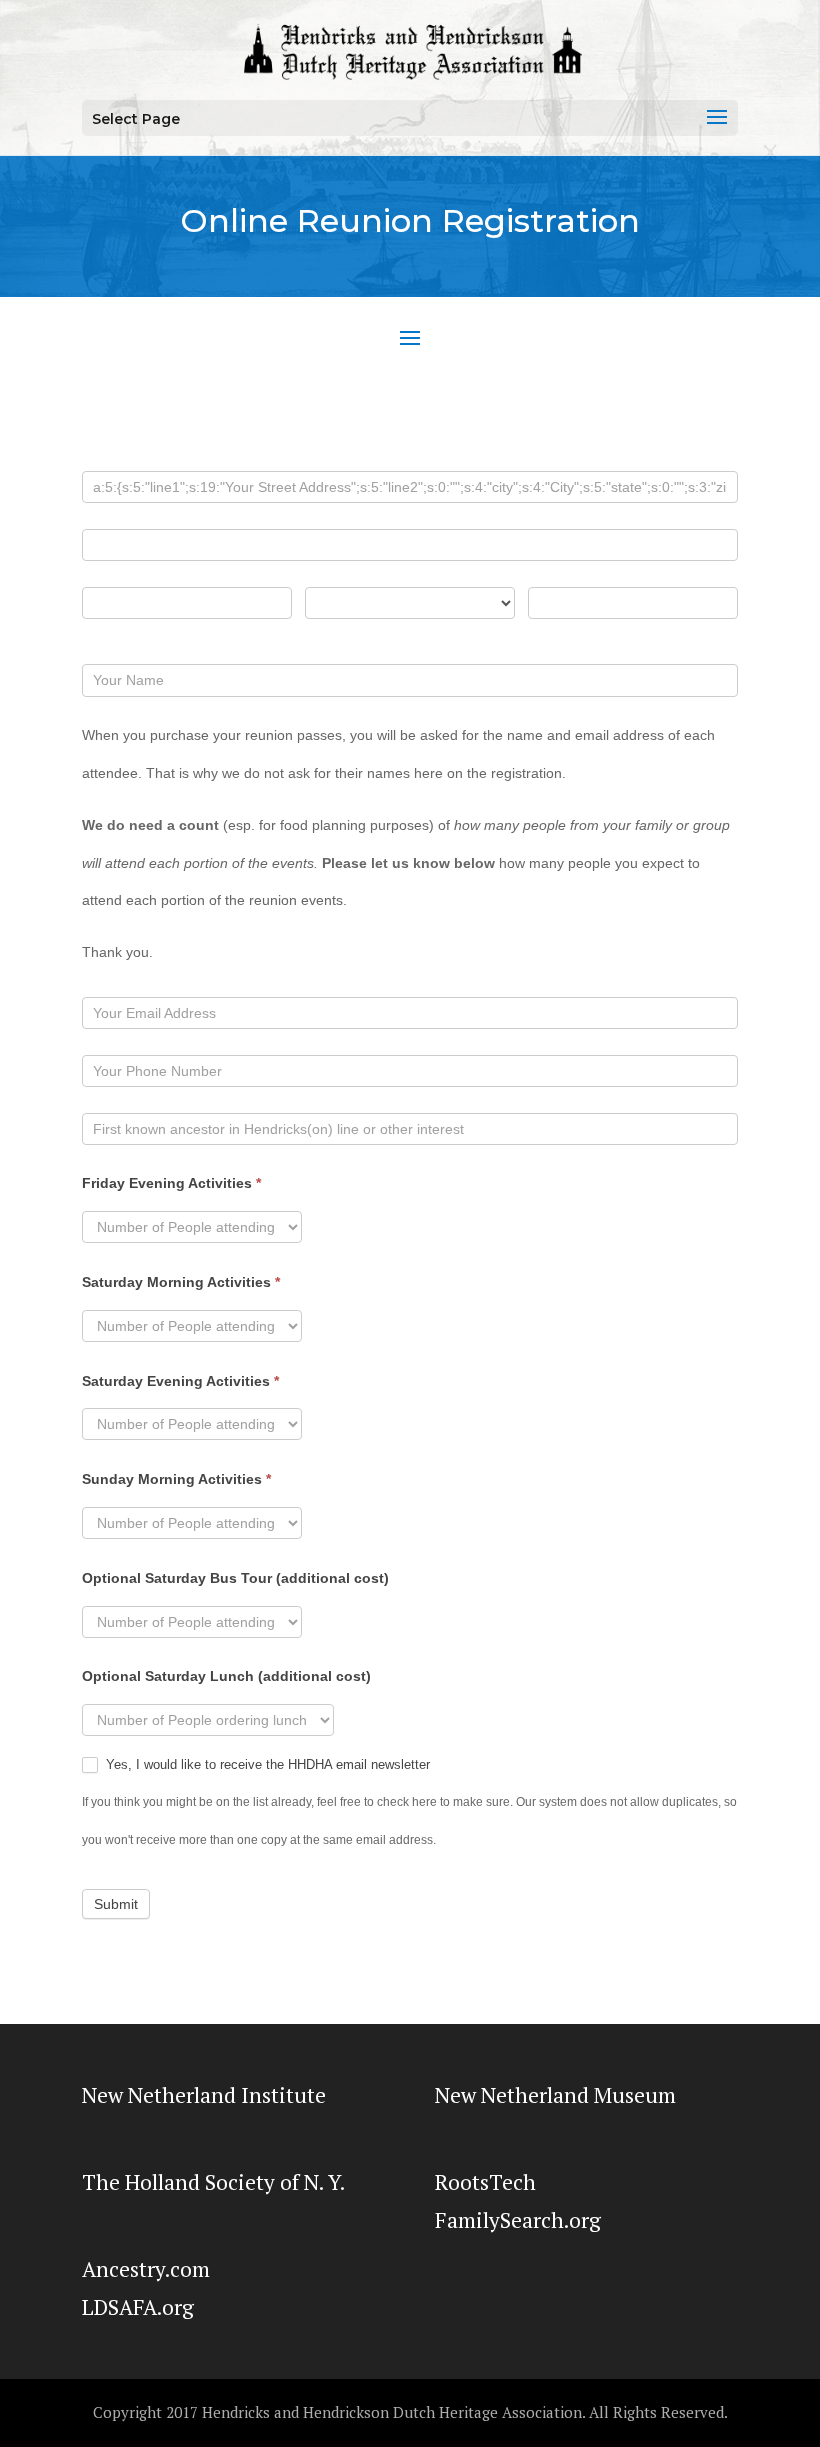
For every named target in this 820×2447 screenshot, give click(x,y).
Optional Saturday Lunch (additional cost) (226, 1676)
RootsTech (485, 2182)
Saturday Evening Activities (180, 1381)
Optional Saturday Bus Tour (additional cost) (235, 1578)
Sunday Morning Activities (176, 1479)
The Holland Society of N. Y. (213, 2182)
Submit (116, 1904)
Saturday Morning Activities (181, 1282)
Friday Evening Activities (171, 1183)
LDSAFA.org (138, 2307)
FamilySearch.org (518, 2220)
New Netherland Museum (555, 2095)
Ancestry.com (146, 2269)
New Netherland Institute (204, 2095)
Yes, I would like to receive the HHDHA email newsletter (266, 1764)
